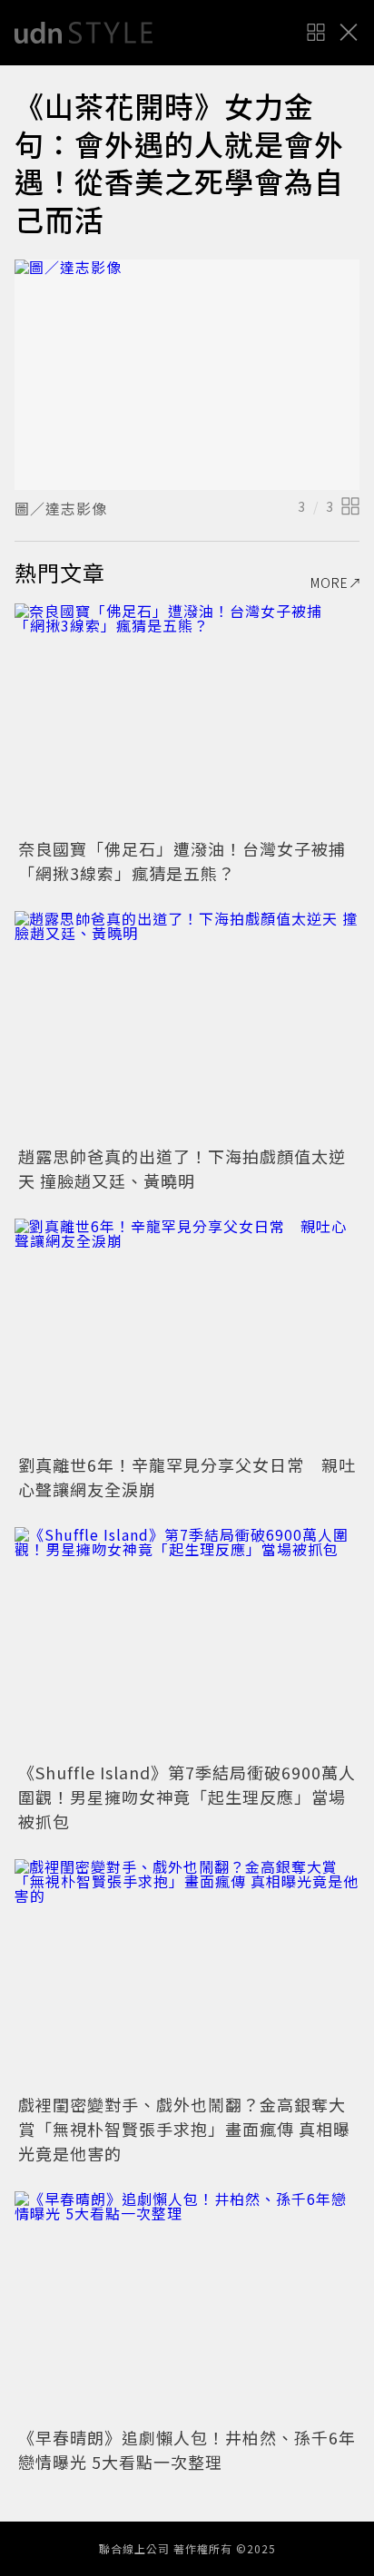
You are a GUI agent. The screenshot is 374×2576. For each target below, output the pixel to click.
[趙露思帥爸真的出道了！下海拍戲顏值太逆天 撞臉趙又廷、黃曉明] (187, 1026)
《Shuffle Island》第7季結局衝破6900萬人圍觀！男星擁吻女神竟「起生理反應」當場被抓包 (187, 1797)
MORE (330, 583)
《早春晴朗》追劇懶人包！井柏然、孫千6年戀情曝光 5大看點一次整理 (187, 2449)
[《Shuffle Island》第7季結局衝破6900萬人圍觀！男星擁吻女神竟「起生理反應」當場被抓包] (187, 1642)
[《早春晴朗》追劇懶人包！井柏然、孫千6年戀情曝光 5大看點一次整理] (187, 2306)
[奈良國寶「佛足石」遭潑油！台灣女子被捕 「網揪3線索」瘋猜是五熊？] (187, 718)
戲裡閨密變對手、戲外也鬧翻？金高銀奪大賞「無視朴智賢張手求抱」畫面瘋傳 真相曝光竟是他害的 (184, 2129)
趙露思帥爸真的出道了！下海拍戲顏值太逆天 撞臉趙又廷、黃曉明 (182, 1168)
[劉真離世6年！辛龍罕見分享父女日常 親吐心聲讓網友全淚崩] (187, 1333)
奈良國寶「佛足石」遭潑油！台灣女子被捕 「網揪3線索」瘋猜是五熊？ (191, 861)
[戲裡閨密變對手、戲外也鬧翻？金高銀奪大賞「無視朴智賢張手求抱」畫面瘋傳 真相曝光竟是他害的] (187, 1974)
